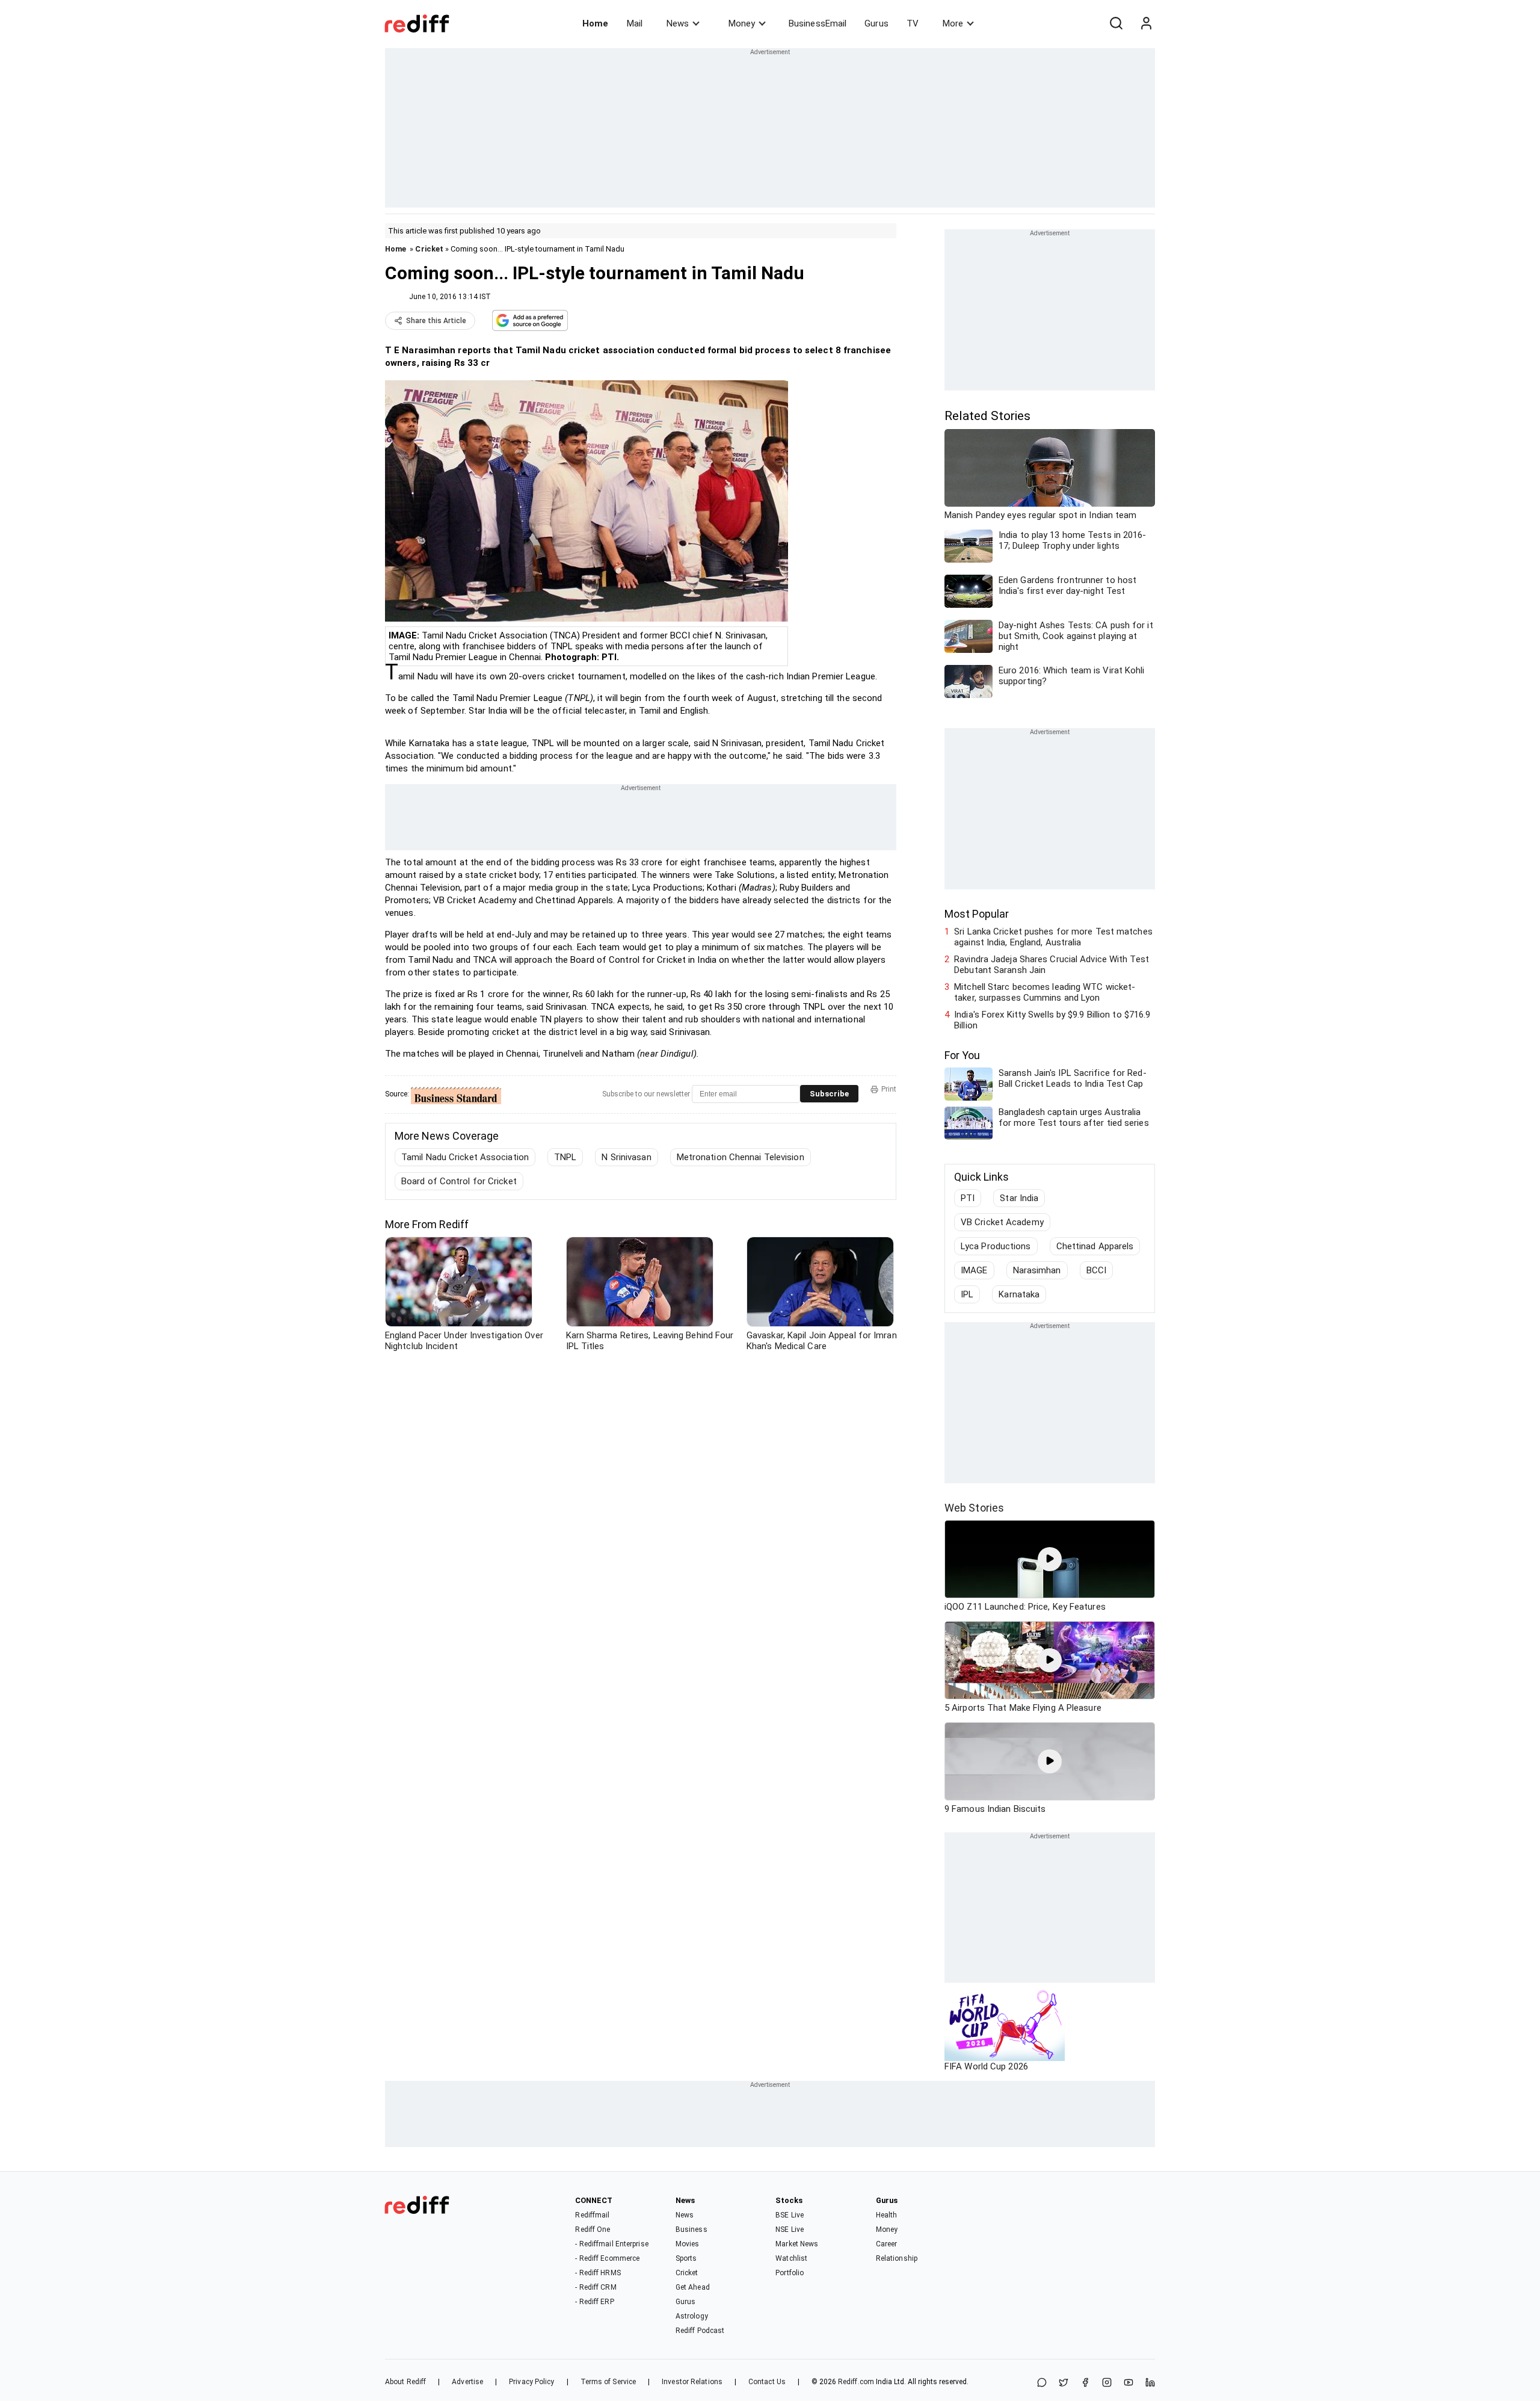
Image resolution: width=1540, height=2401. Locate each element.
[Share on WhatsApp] (1042, 2383)
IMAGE (974, 1270)
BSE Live (790, 2215)
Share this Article (436, 321)
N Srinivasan (626, 1157)
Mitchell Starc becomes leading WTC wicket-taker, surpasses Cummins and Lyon (1045, 992)
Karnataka (1019, 1294)
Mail (635, 23)
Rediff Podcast (700, 2331)
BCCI (1096, 1270)
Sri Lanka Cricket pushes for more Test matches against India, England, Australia (1053, 937)
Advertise (467, 2382)
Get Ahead (693, 2287)
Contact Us (767, 2382)
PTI (968, 1198)
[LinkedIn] (1150, 2383)
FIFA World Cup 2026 (986, 2066)
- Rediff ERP (594, 2302)
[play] (1050, 1559)
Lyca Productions (996, 1246)
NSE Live (790, 2229)
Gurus (876, 23)
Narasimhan (1037, 1270)
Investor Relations (692, 2382)
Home (595, 23)
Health (887, 2215)
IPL (967, 1294)
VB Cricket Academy (1002, 1222)
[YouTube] (1129, 2383)
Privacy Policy (531, 2382)
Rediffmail (592, 2215)
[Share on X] (1064, 2383)
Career (887, 2244)
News (678, 23)
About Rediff (405, 2382)
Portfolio (790, 2273)
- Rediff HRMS (598, 2273)
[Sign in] (1146, 23)
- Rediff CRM (596, 2287)
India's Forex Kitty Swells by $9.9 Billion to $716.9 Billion (1052, 1020)
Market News (797, 2244)
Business (691, 2229)
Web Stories (974, 1508)
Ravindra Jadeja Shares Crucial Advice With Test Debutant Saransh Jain (1052, 965)
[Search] (1116, 23)
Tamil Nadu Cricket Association (465, 1157)
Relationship (897, 2258)
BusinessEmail (818, 23)
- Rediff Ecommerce (607, 2258)
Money (742, 23)
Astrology (692, 2316)
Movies (688, 2244)
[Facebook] (1085, 2383)
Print (889, 1089)
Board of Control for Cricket (459, 1181)
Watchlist (791, 2258)
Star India (1019, 1198)
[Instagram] (1107, 2383)
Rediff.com (856, 2382)
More (953, 23)
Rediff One (593, 2229)
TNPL (565, 1157)
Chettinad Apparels (1095, 1246)
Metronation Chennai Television (741, 1157)
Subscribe (829, 1094)
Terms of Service (608, 2382)
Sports (686, 2258)
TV (913, 23)
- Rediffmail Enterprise (611, 2244)
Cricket (429, 249)
